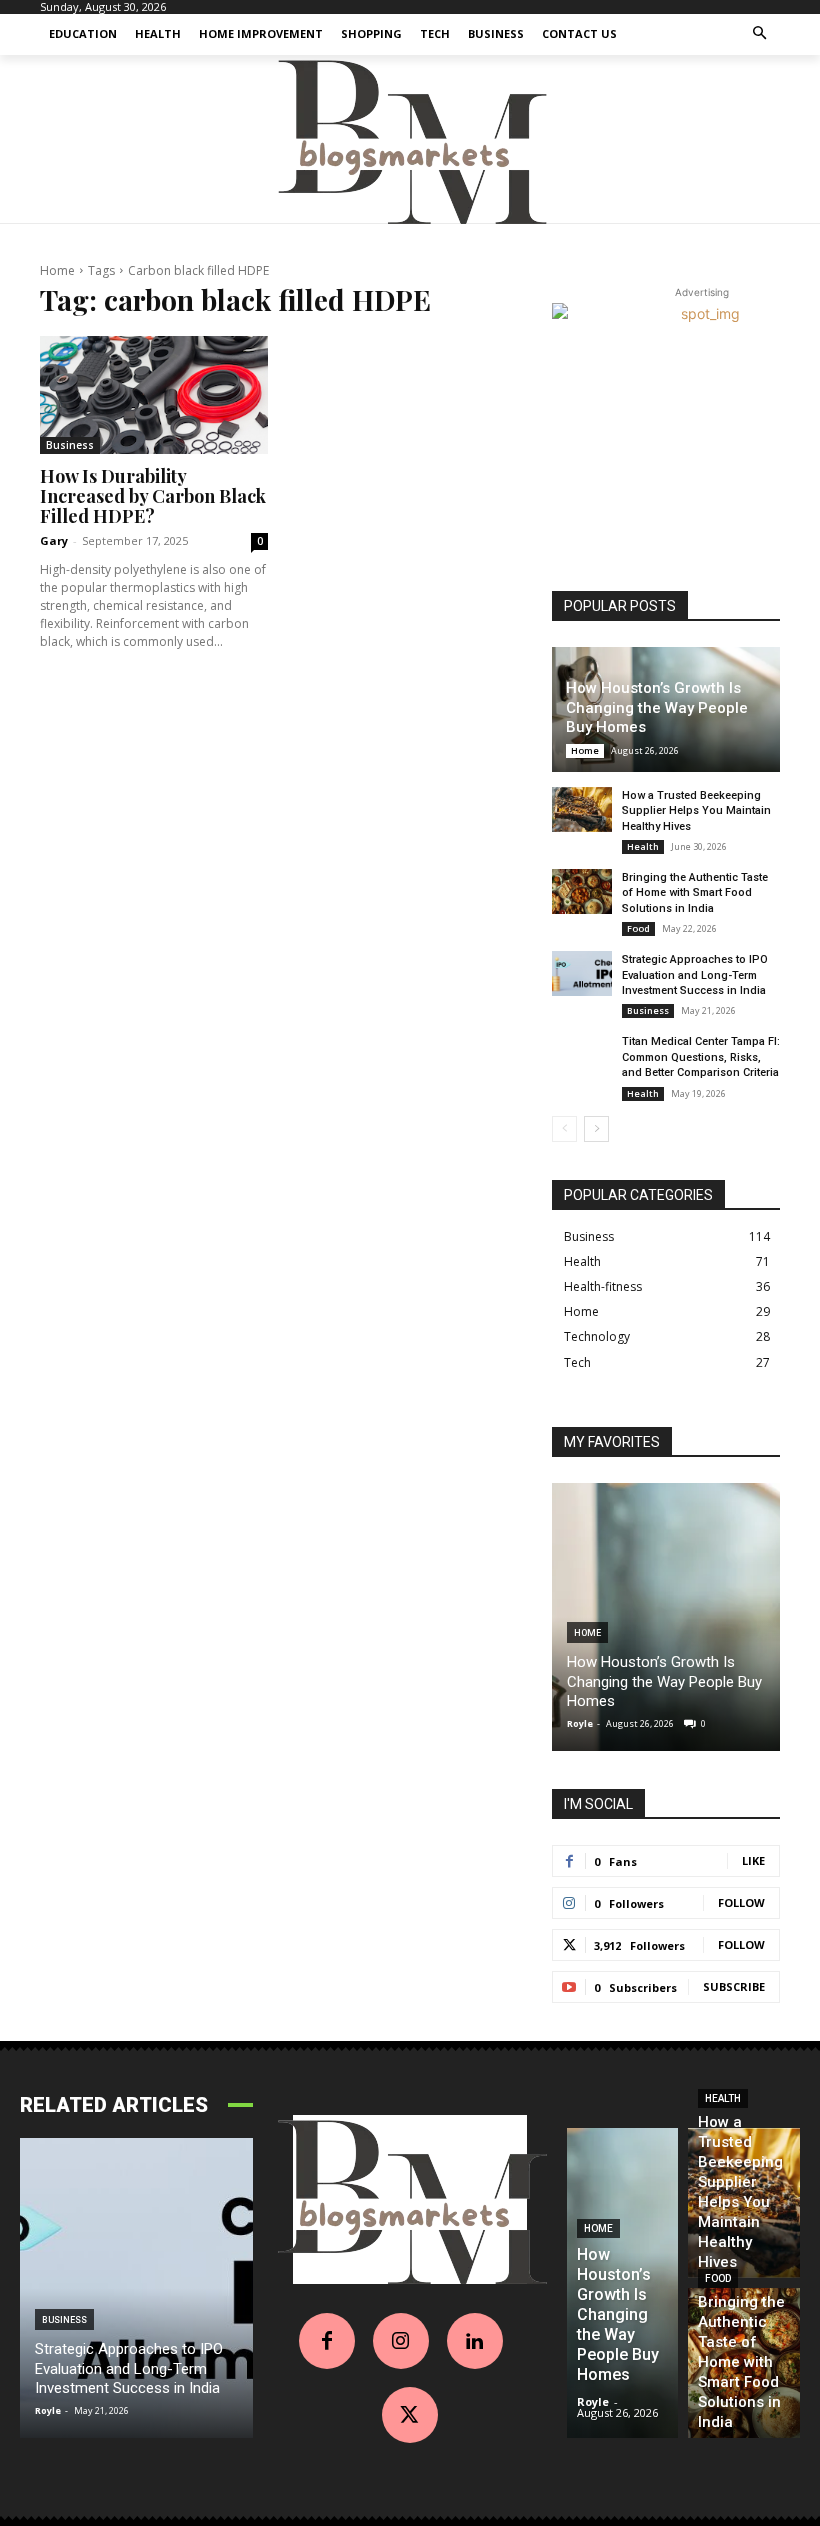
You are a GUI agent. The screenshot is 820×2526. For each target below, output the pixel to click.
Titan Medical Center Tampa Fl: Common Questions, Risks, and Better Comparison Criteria (701, 1057)
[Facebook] (327, 2341)
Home (57, 270)
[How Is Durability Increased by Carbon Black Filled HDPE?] (154, 395)
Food (638, 928)
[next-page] (596, 1129)
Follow (741, 1902)
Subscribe (734, 1986)
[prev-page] (564, 1129)
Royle (580, 1723)
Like (753, 1860)
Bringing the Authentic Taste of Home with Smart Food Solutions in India (695, 893)
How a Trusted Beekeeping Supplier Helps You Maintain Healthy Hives (696, 811)
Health (643, 846)
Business (70, 445)
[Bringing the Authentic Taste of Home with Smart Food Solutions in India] (582, 891)
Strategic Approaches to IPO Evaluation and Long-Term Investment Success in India (695, 975)
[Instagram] (401, 2341)
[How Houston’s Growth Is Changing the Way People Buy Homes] (666, 1617)
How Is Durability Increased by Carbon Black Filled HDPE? (153, 496)
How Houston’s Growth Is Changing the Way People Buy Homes (657, 707)
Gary (54, 540)
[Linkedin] (475, 2341)
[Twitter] (410, 2415)
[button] (760, 34)
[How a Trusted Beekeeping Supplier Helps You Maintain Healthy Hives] (582, 809)
